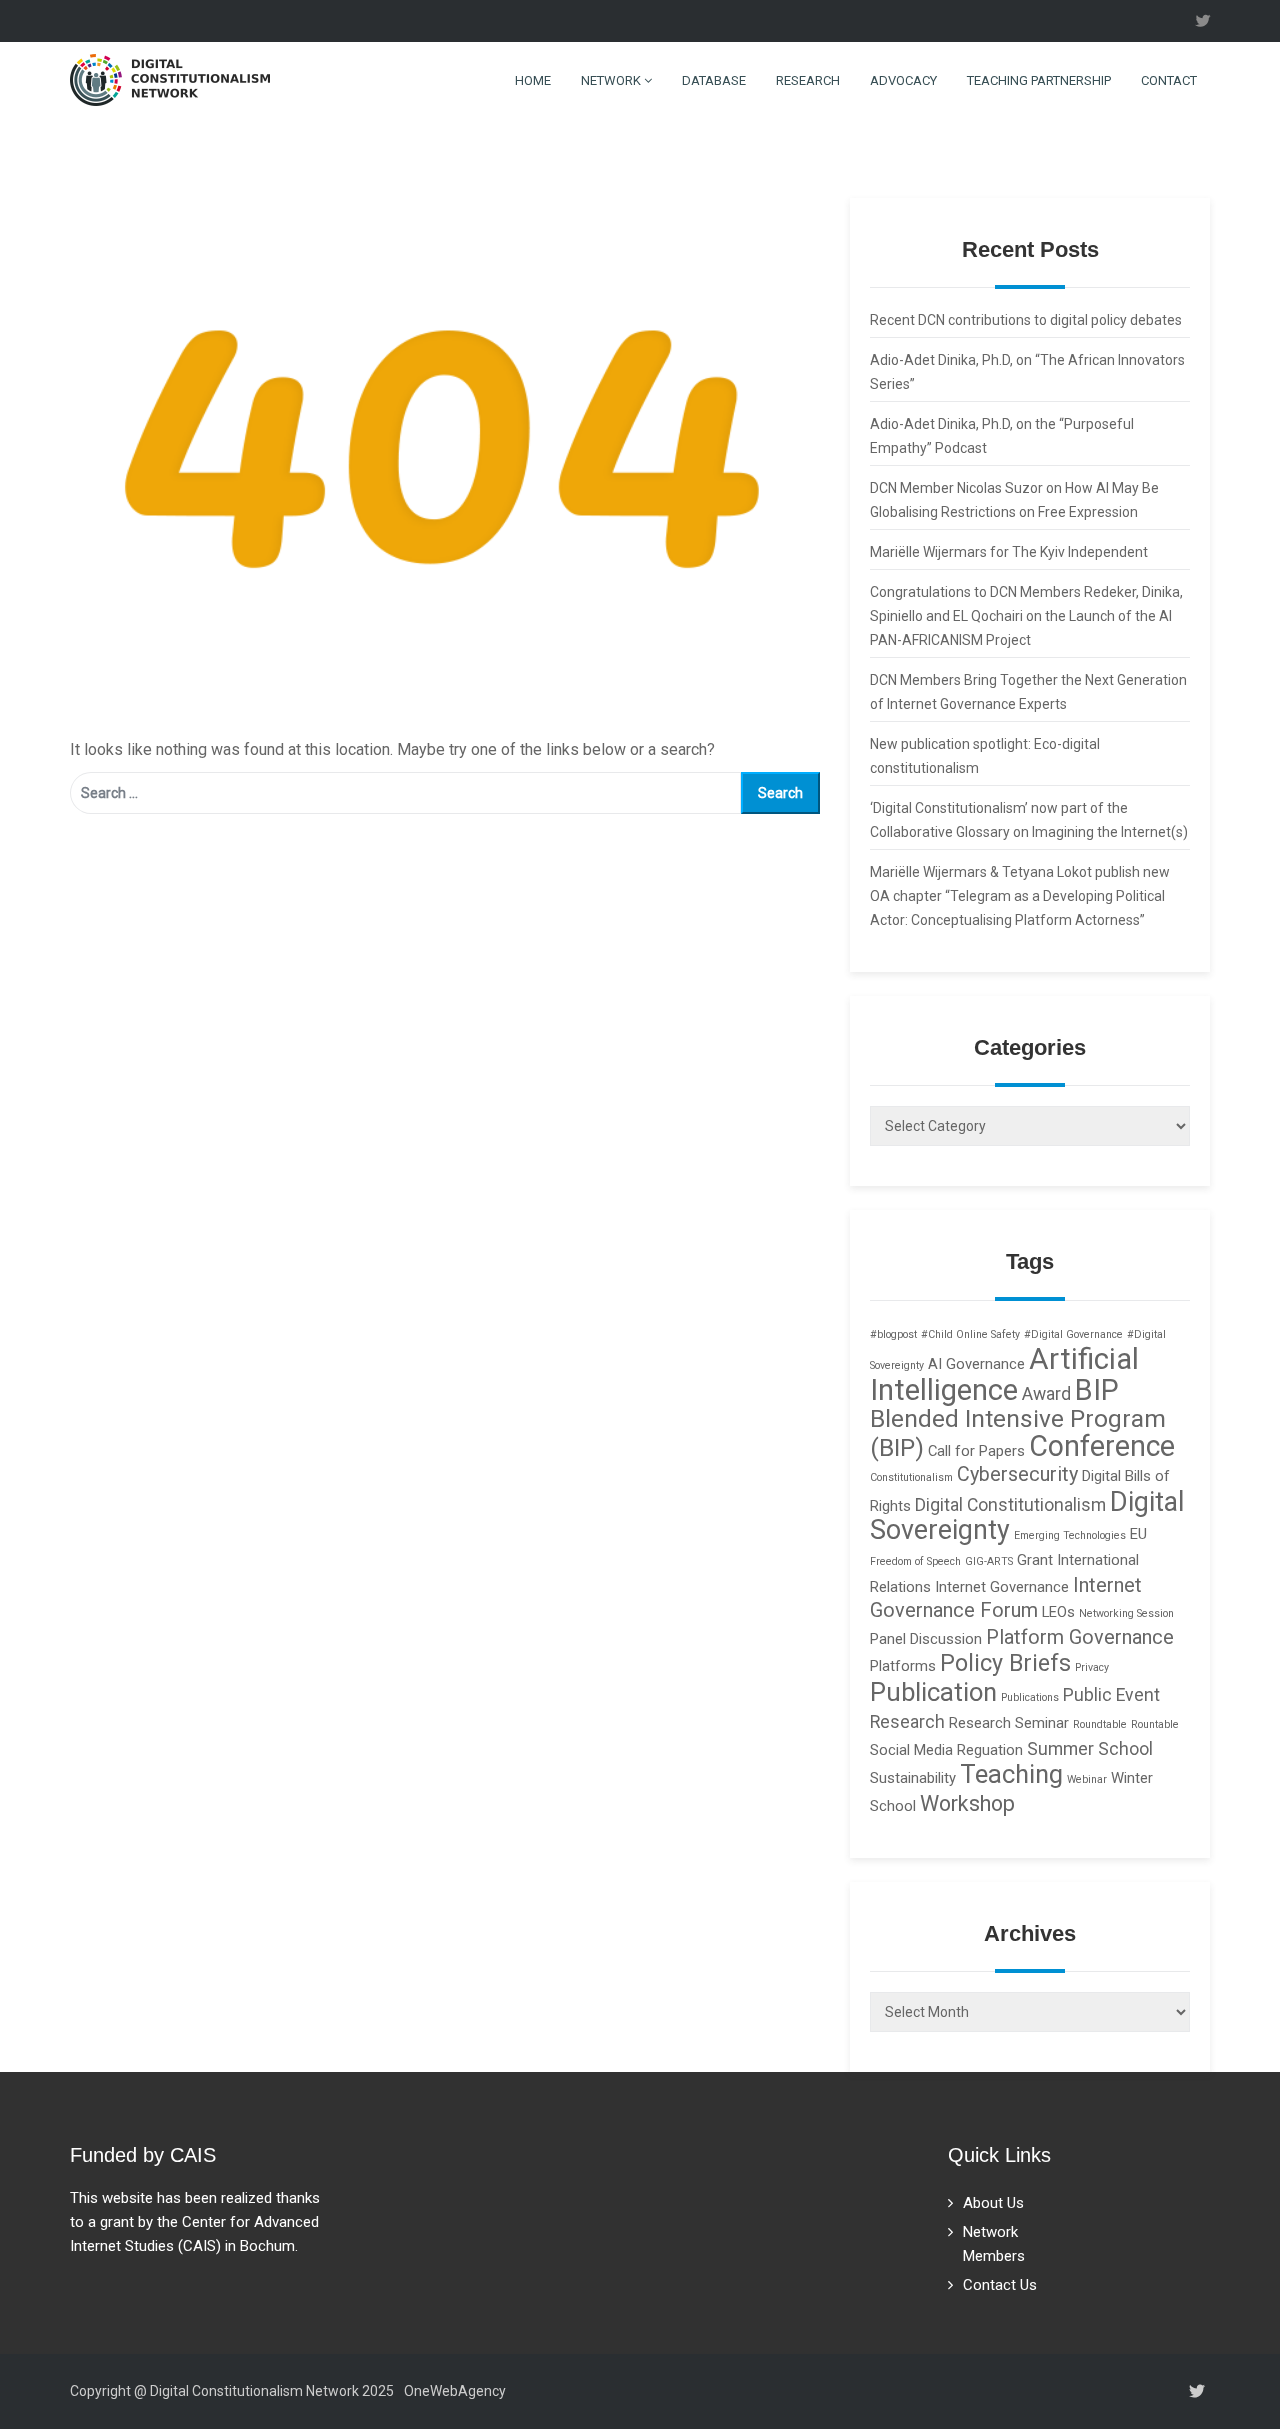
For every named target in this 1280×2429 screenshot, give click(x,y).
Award (1046, 1394)
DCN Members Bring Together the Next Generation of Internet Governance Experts (1028, 692)
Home (531, 80)
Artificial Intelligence (1004, 1374)
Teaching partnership (1039, 80)
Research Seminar (1009, 1723)
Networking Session (1126, 1613)
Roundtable (1100, 1724)
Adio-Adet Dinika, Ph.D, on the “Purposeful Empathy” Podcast (1002, 436)
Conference (1102, 1446)
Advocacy (903, 80)
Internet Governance (1002, 1587)
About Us (993, 2203)
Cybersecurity (1017, 1474)
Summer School (1090, 1749)
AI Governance (976, 1364)
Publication (933, 1692)
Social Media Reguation (946, 1750)
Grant (1035, 1560)
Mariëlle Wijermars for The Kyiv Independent (1009, 552)
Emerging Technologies (1070, 1535)
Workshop (967, 1803)
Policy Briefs (1005, 1663)
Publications (1030, 1697)
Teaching (1011, 1774)
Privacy (1092, 1667)
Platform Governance (1080, 1637)
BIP (1097, 1390)
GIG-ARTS (989, 1561)
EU (1138, 1534)
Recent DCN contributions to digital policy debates (1026, 320)
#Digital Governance (1073, 1334)
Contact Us (1000, 2285)
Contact (1169, 80)
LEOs (1058, 1612)
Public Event (1111, 1695)
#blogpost (893, 1334)
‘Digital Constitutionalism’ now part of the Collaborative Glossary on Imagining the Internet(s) (1029, 820)
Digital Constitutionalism (1010, 1505)
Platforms (903, 1666)
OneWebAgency (455, 2391)
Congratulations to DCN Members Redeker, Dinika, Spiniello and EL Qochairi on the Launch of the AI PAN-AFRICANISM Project (1026, 616)
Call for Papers (976, 1451)
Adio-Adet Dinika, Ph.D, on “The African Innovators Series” (1027, 372)
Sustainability (913, 1778)
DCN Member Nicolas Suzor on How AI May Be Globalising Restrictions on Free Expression (1014, 500)
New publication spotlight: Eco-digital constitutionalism (985, 756)
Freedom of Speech (915, 1561)
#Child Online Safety (970, 1334)
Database (714, 80)
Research (808, 80)
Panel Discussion (926, 1639)
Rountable (1155, 1724)
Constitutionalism (911, 1477)
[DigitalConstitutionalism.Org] (170, 78)
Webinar (1087, 1779)
